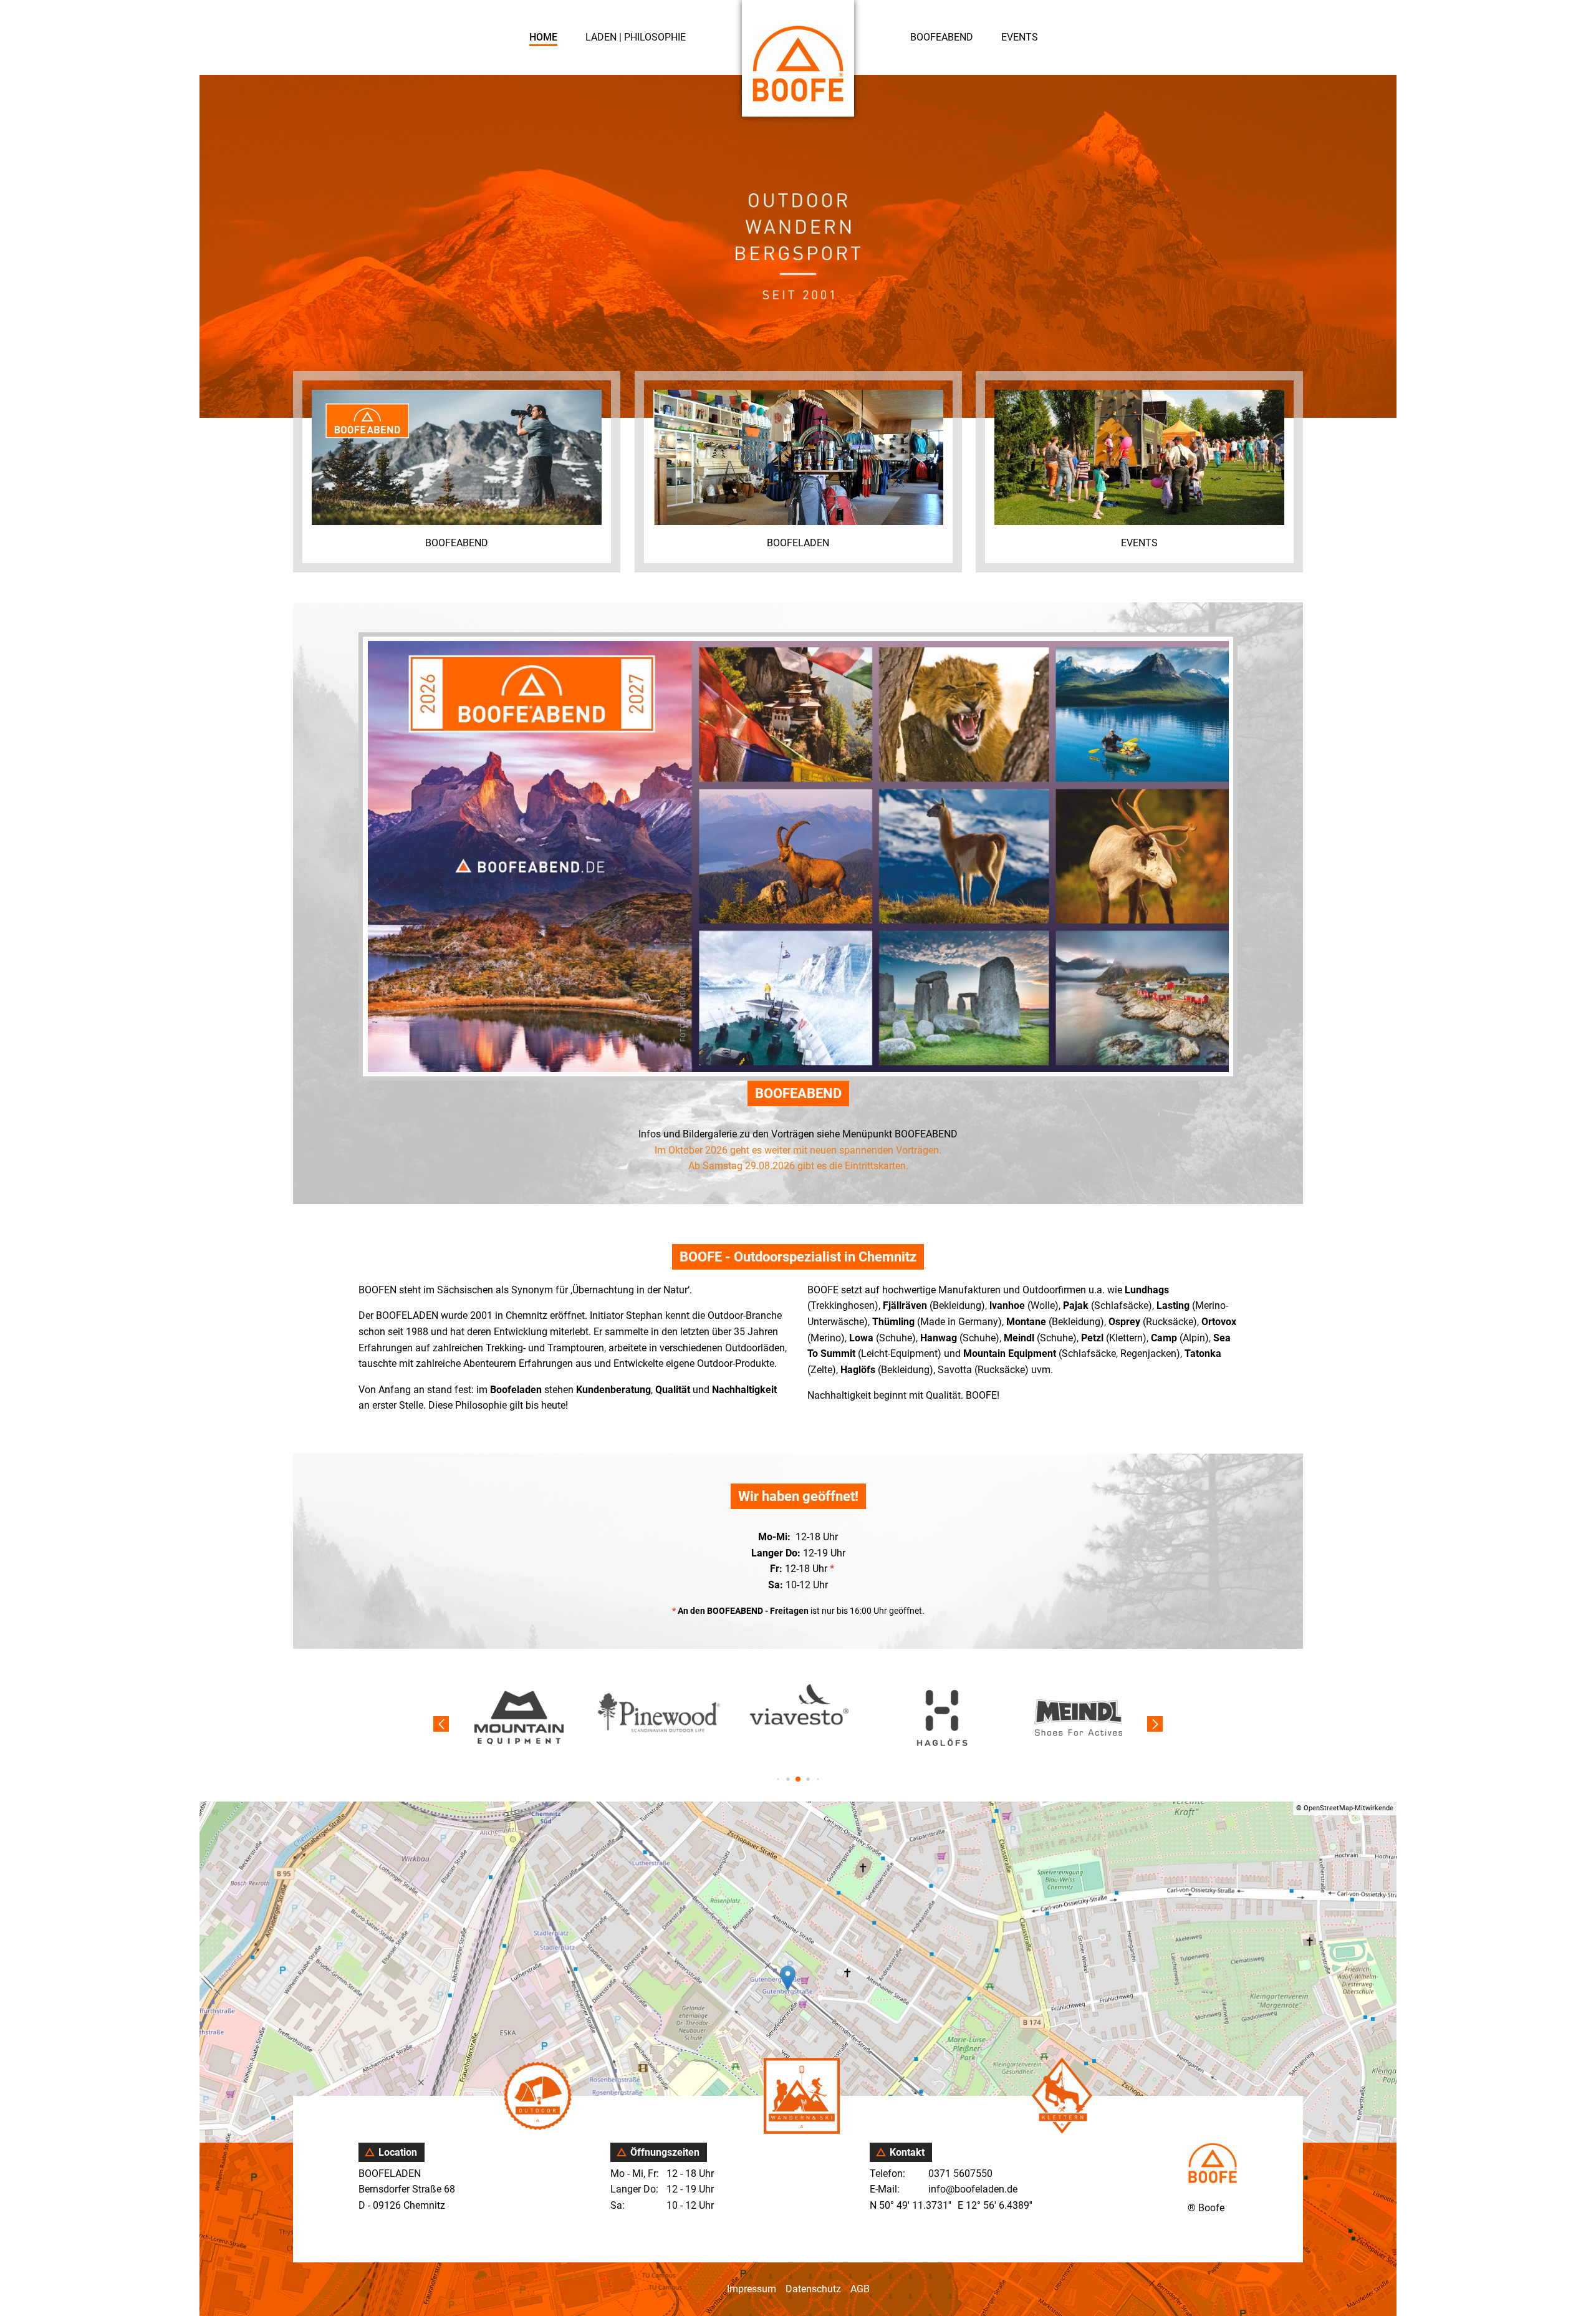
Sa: (619, 2205)
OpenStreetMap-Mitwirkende (1348, 1808)
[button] (778, 1779)
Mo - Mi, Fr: (636, 2174)
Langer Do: (636, 2189)
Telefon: (887, 2174)
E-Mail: (885, 2189)
